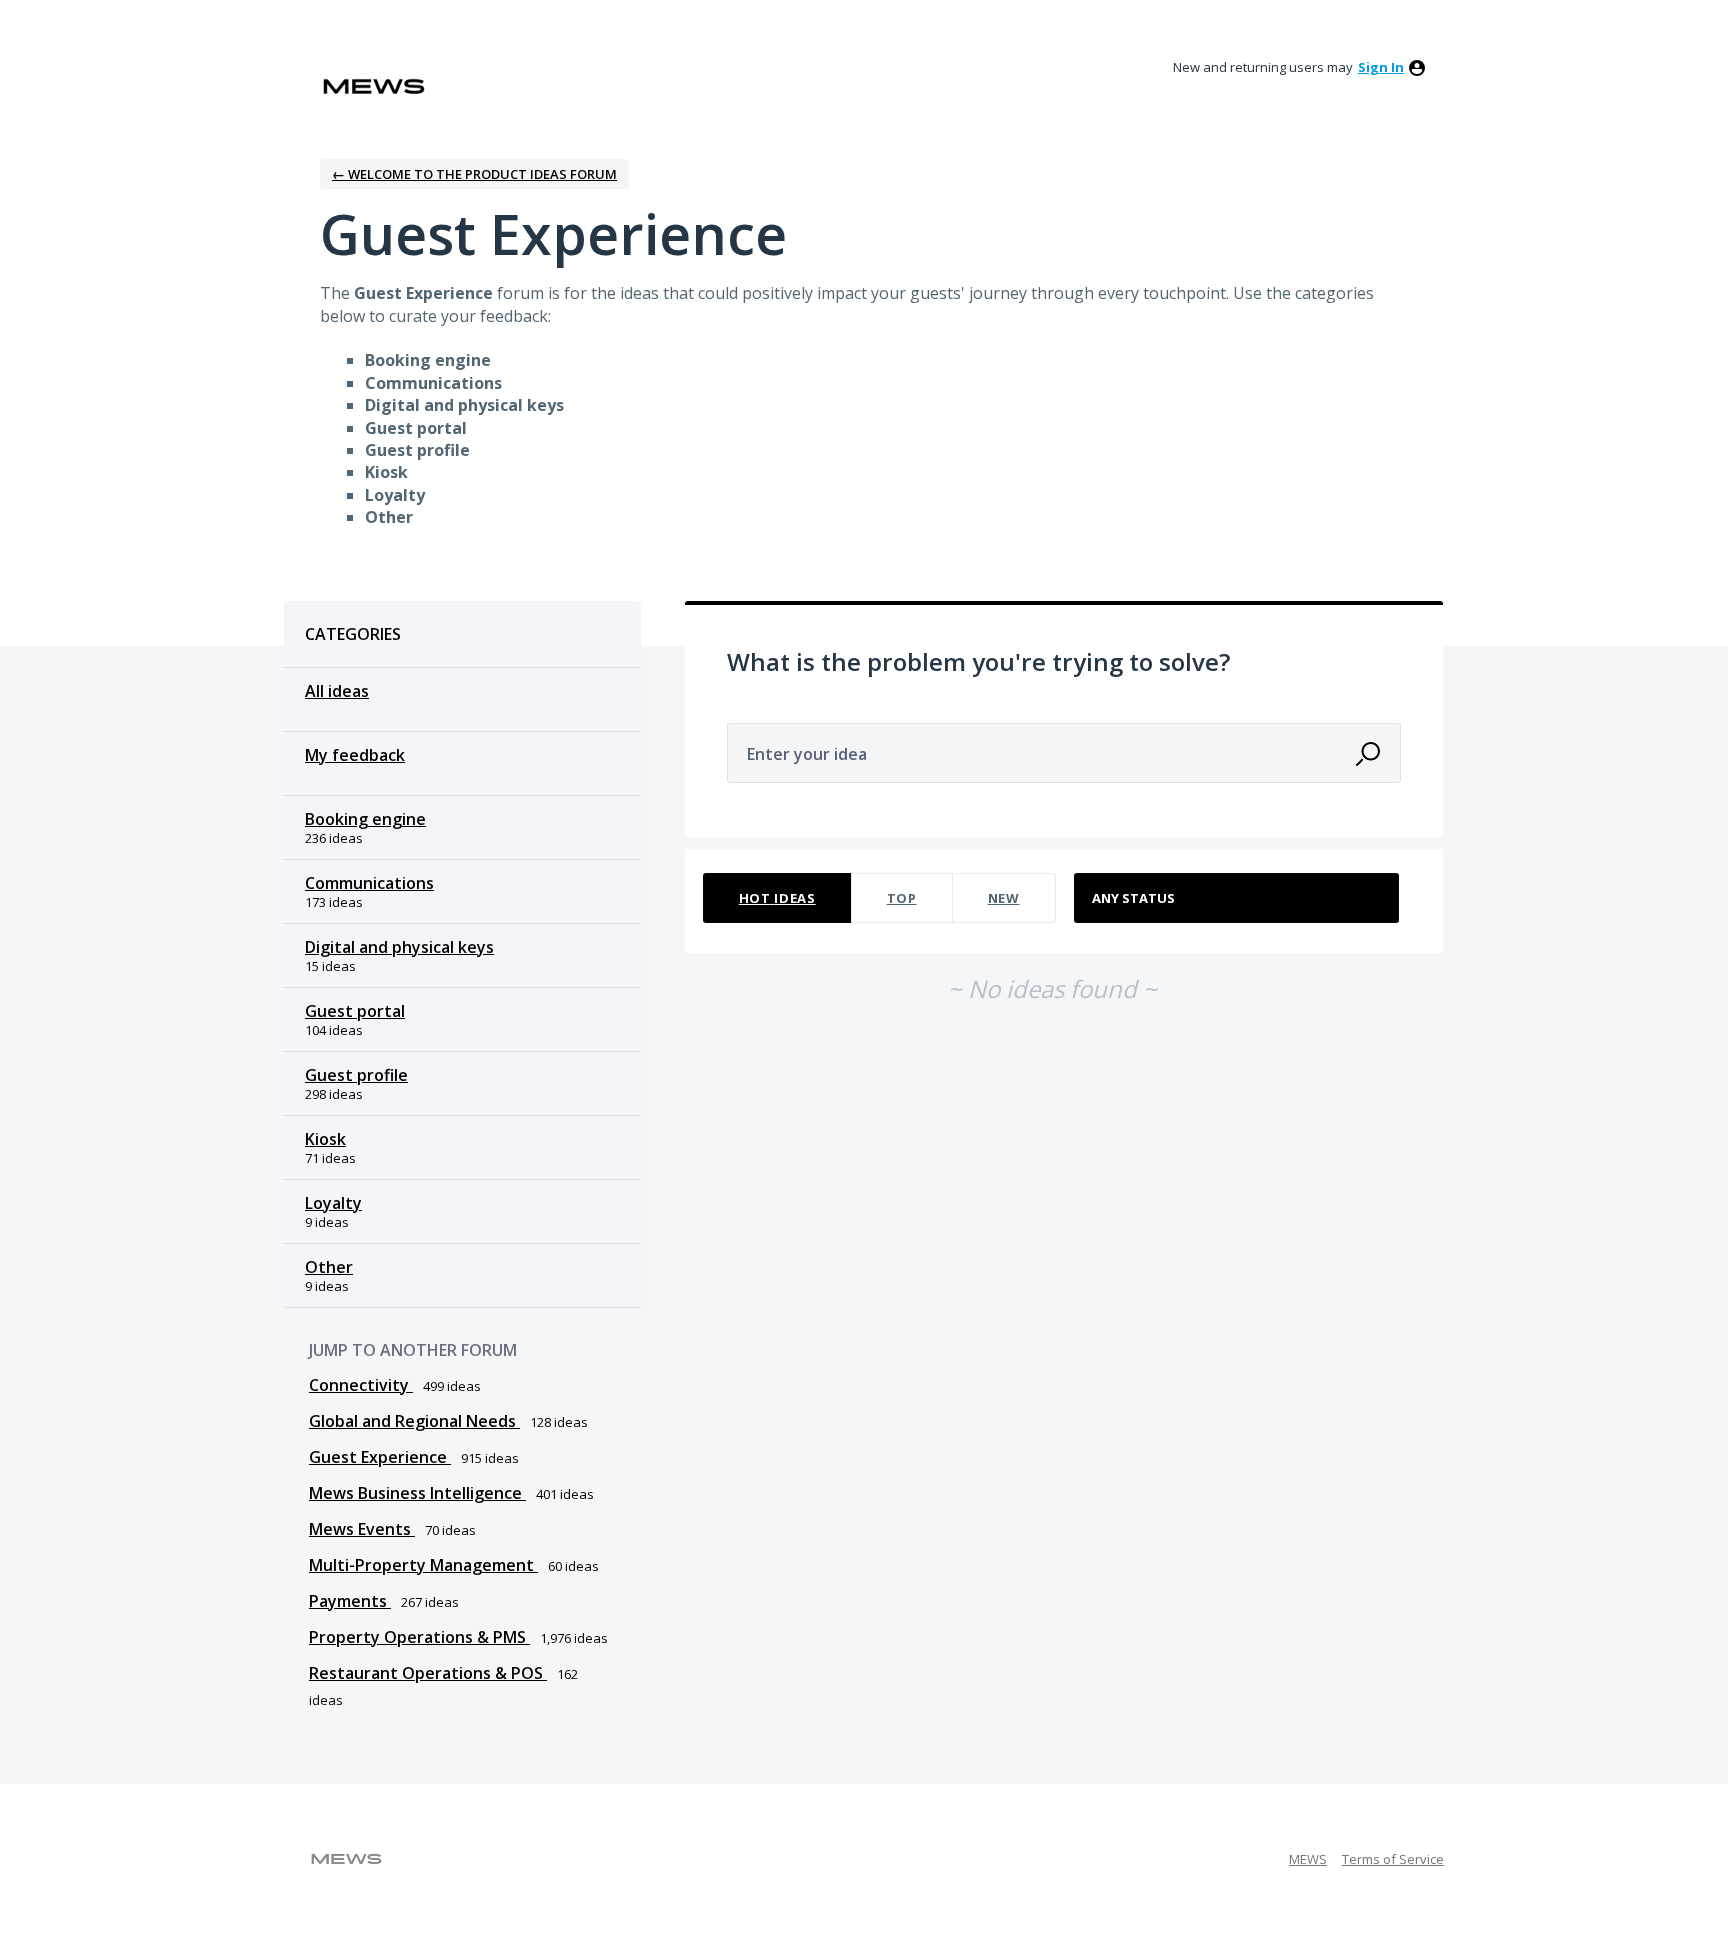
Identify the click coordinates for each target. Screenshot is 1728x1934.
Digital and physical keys (399, 947)
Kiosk (325, 1139)
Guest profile (356, 1075)
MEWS (1308, 1859)
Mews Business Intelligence (417, 1493)
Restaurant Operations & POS (428, 1673)
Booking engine (365, 819)
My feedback (355, 755)
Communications (369, 883)
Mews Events (362, 1529)
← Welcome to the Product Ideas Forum (474, 174)
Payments (350, 1601)
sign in (1381, 67)
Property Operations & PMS (419, 1637)
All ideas (337, 691)
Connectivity (361, 1385)
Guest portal (355, 1011)
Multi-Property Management (423, 1565)
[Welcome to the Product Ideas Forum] (374, 86)
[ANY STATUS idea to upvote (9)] (1237, 898)
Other (329, 1267)
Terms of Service (1393, 1859)
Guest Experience (380, 1457)
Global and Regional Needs (414, 1421)
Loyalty (333, 1203)
